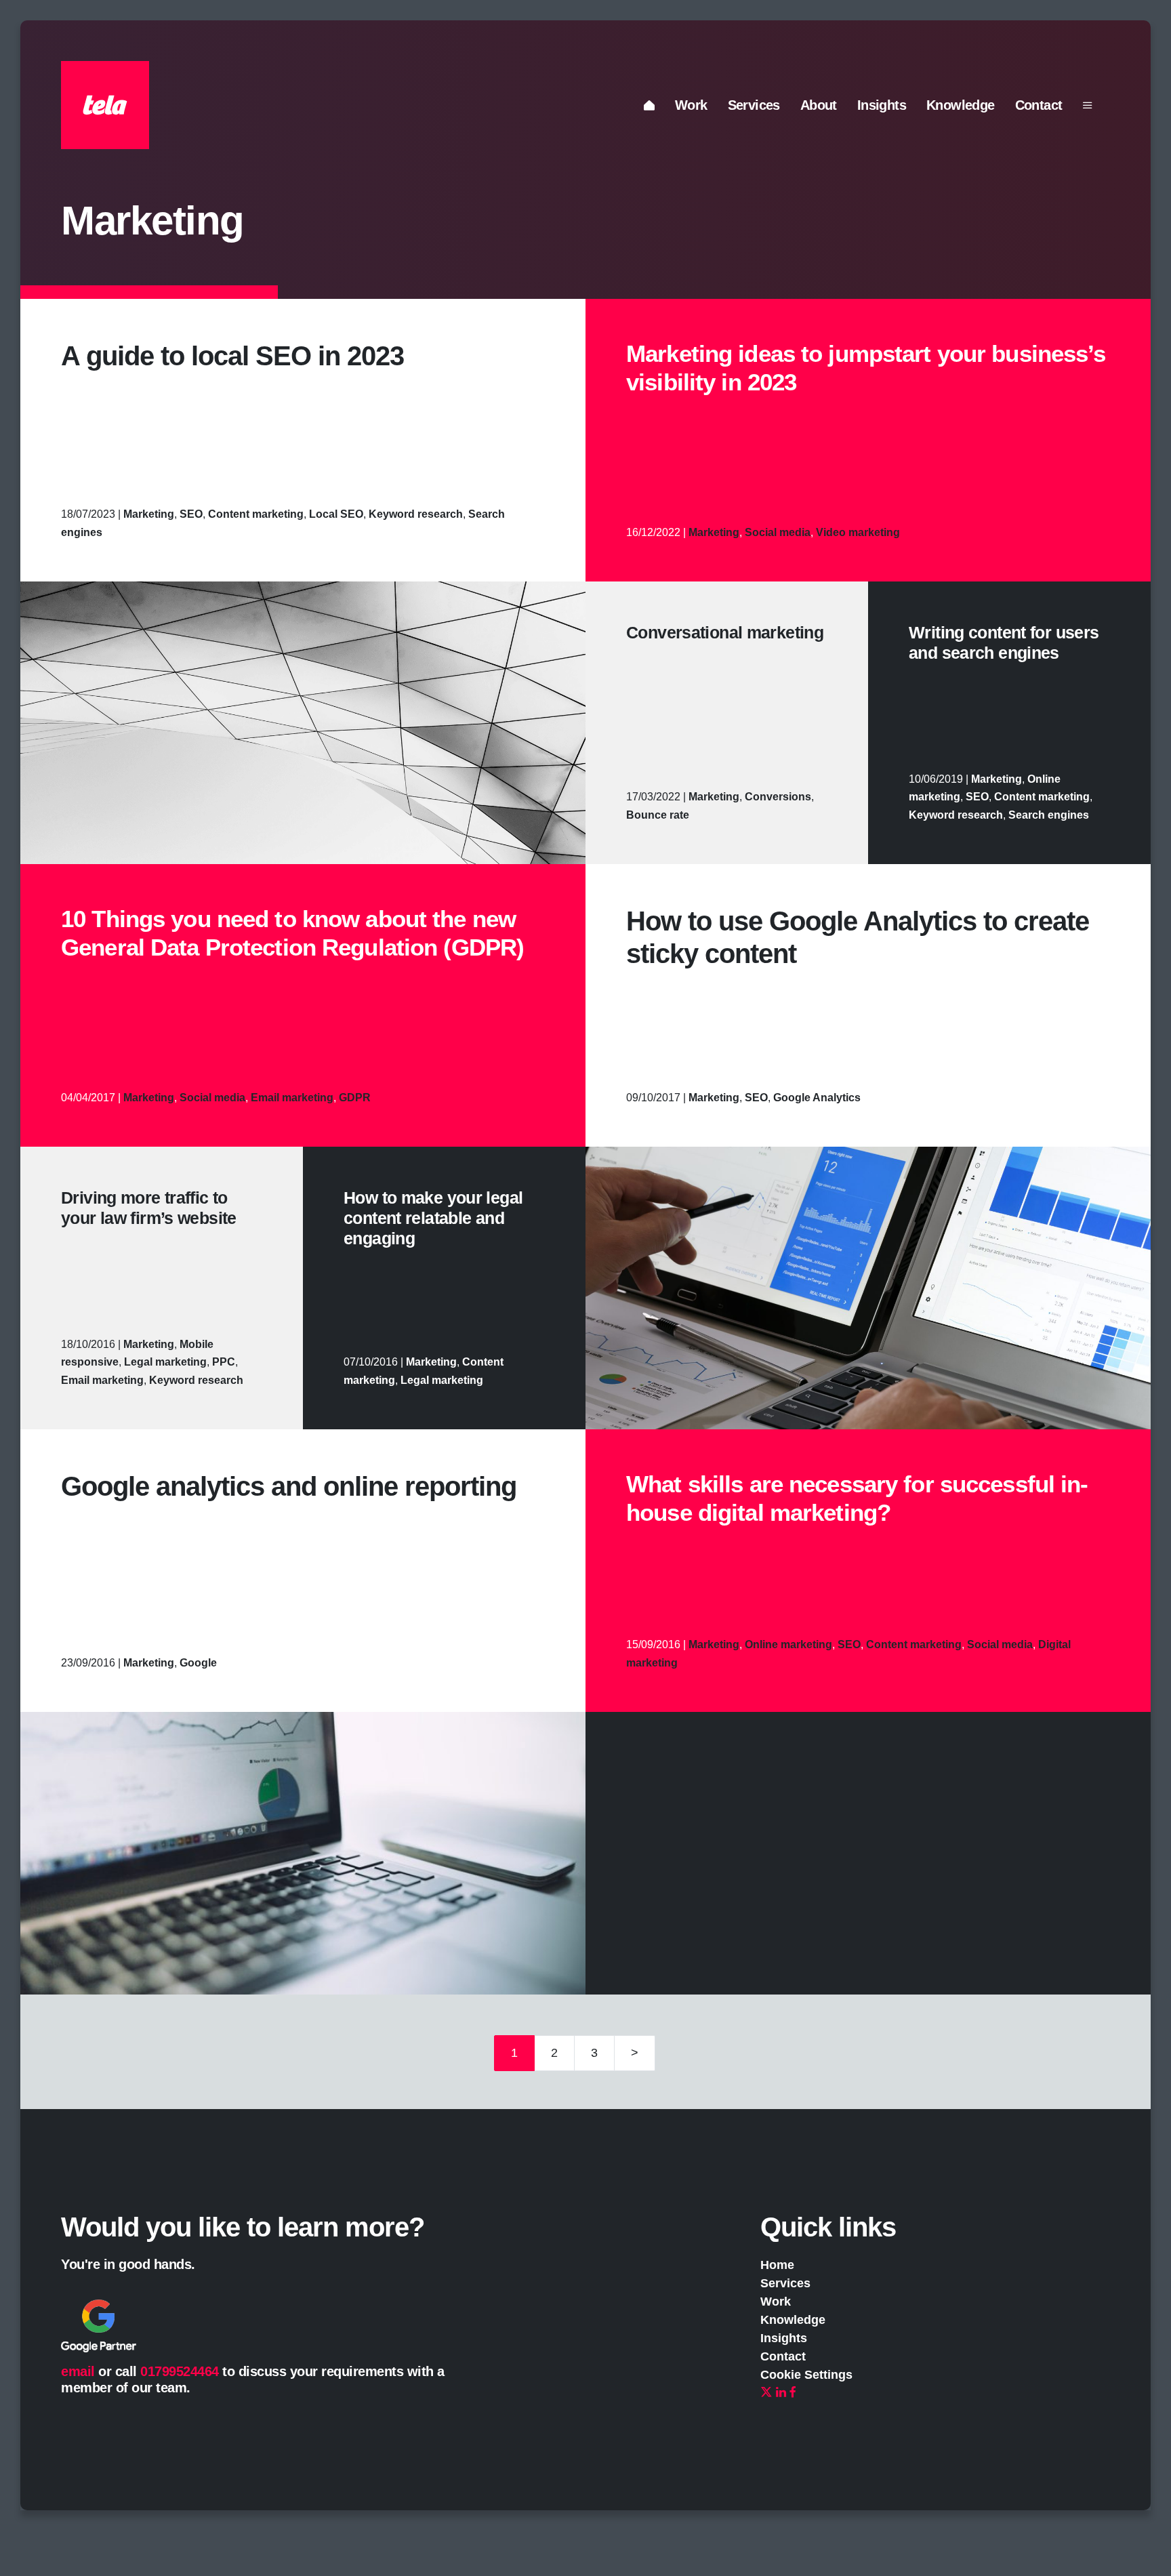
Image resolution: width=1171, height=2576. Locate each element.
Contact (1039, 105)
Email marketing (292, 1098)
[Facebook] (793, 2393)
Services (754, 105)
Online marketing (788, 1644)
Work (691, 105)
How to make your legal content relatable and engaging (433, 1218)
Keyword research (416, 514)
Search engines (1049, 815)
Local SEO (336, 514)
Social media (778, 532)
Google (198, 1663)
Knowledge (961, 105)
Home (777, 2265)
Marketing (149, 514)
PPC (224, 1362)
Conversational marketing (725, 632)
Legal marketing (165, 1362)
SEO (191, 514)
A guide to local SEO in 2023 (232, 356)
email (78, 2371)
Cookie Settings (806, 2375)
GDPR (355, 1098)
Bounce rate (658, 815)
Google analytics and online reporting (289, 1486)
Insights (882, 105)
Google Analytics (817, 1098)
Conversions (778, 797)
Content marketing (256, 514)
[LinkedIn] (781, 2393)
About (819, 105)
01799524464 (180, 2371)
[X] (766, 2393)
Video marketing (858, 532)
